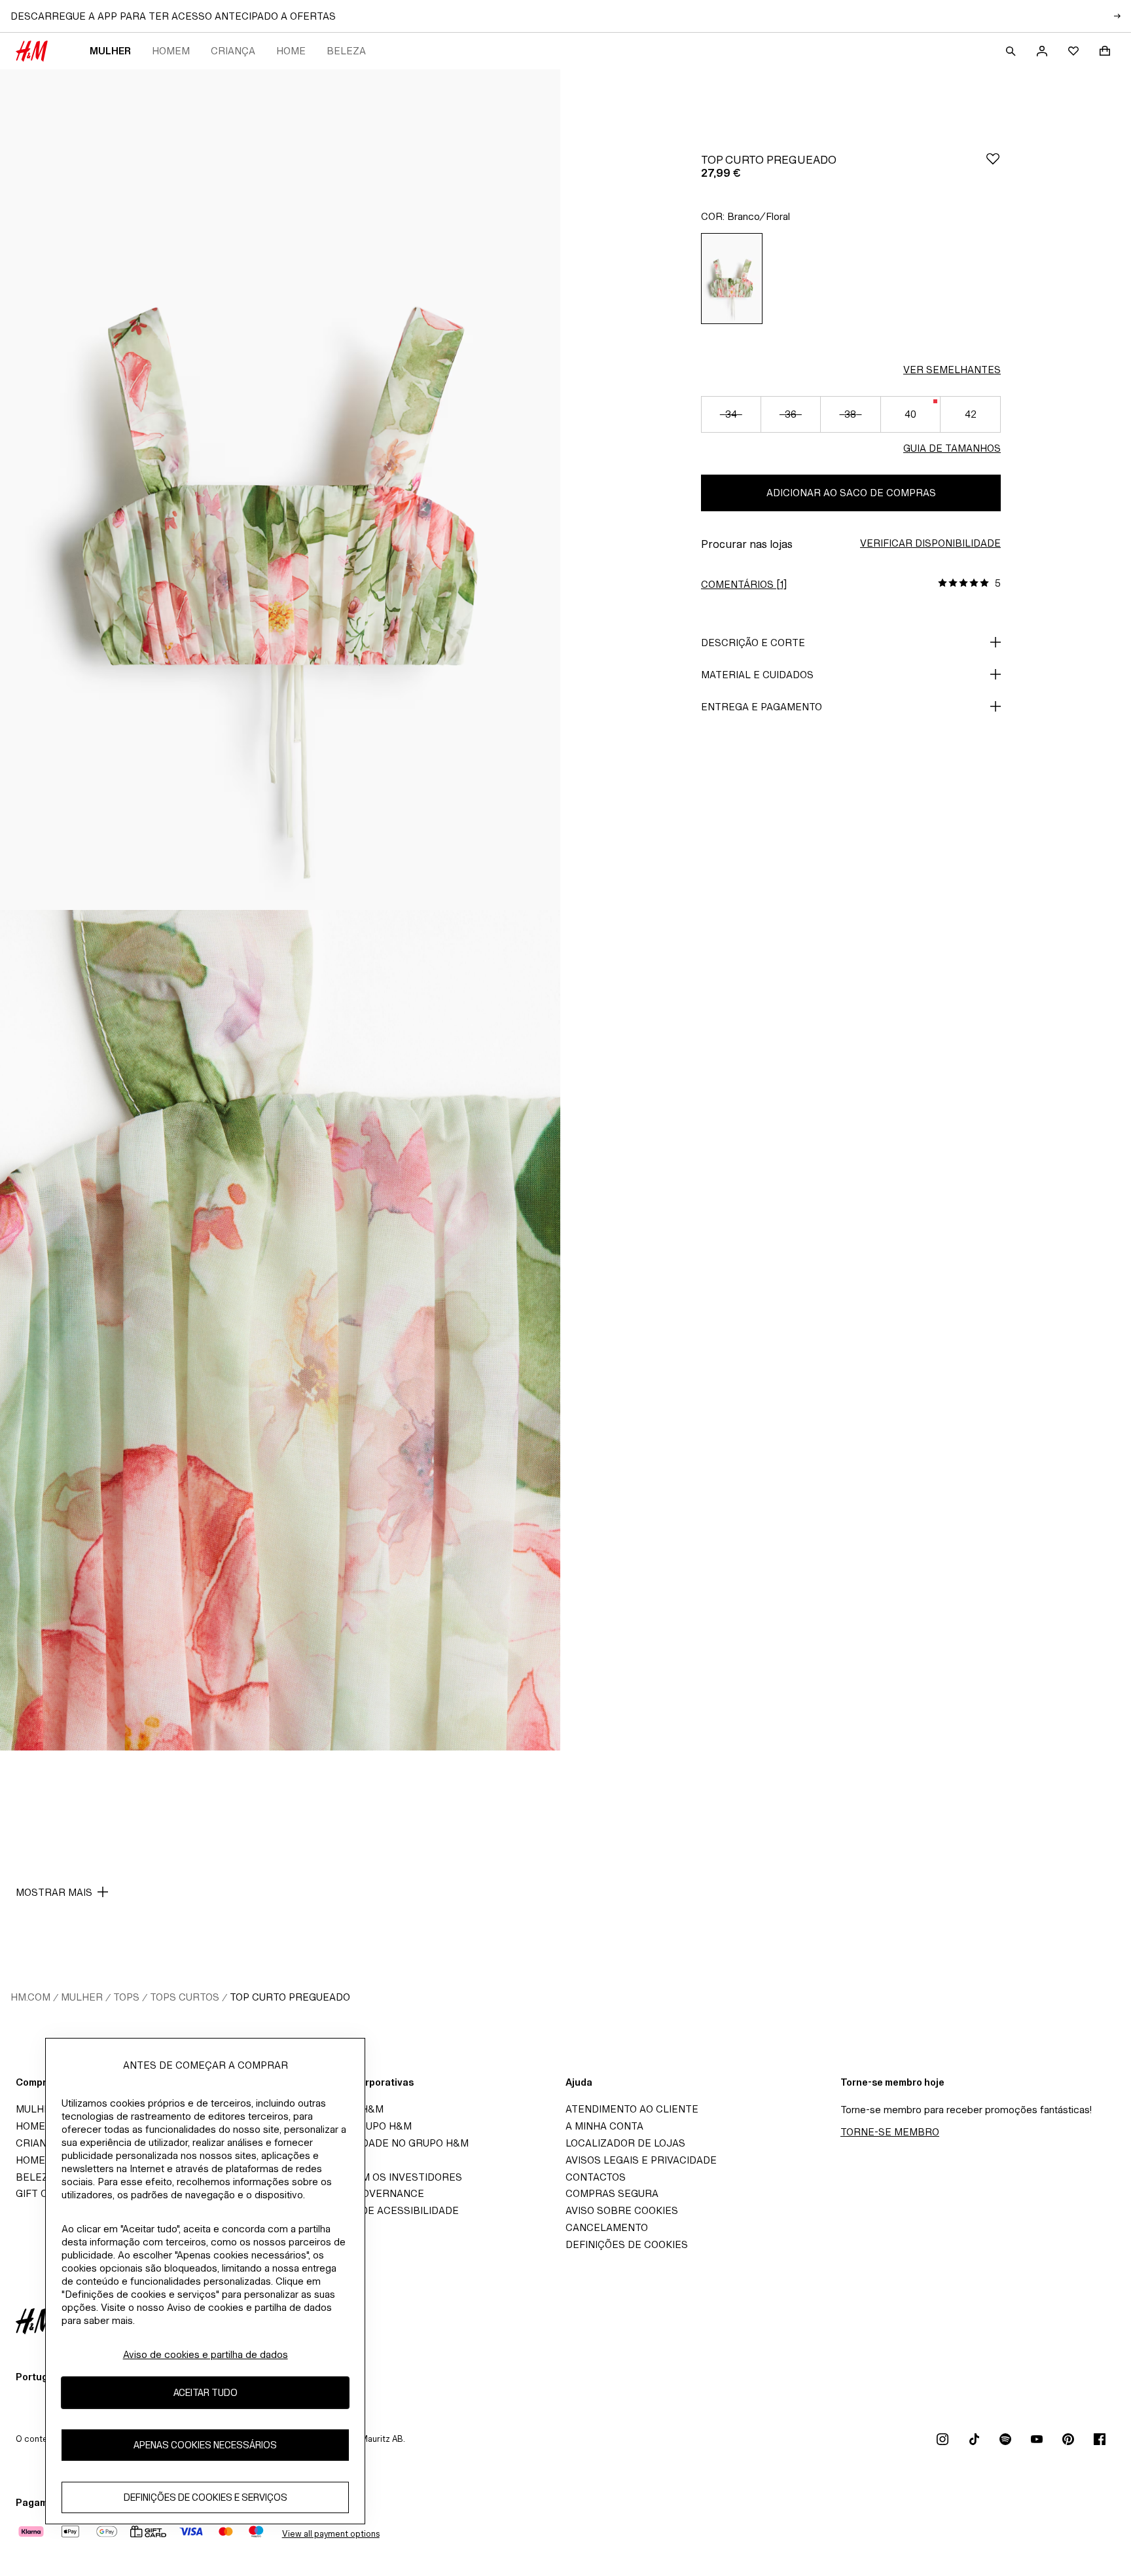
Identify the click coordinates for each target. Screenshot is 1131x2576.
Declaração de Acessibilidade (375, 2210)
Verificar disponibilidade (930, 543)
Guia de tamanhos (952, 448)
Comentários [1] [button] (744, 584)
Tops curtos (185, 1997)
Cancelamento (607, 2227)
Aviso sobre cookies (622, 2210)
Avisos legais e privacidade (641, 2160)
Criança (233, 51)
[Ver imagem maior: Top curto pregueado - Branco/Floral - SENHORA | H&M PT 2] (280, 1330)
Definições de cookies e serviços (206, 2498)
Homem (171, 51)
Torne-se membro (890, 2132)
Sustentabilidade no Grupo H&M (380, 2143)
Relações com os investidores (376, 2177)
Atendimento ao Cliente (632, 2109)
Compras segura (612, 2193)
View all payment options (331, 2534)
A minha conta (604, 2126)
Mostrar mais (54, 1892)
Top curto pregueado (290, 1997)
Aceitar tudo (206, 2393)
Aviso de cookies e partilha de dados (206, 2354)
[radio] (732, 279)
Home (291, 51)
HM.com (30, 1997)
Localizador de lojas (625, 2143)
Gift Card (42, 2193)
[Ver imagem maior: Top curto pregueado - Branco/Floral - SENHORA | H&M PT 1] (280, 490)
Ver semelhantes (952, 370)
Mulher (110, 51)
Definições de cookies (627, 2244)
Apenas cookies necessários (205, 2445)
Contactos (596, 2177)
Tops (126, 1997)
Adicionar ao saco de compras (851, 493)
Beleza (346, 51)
